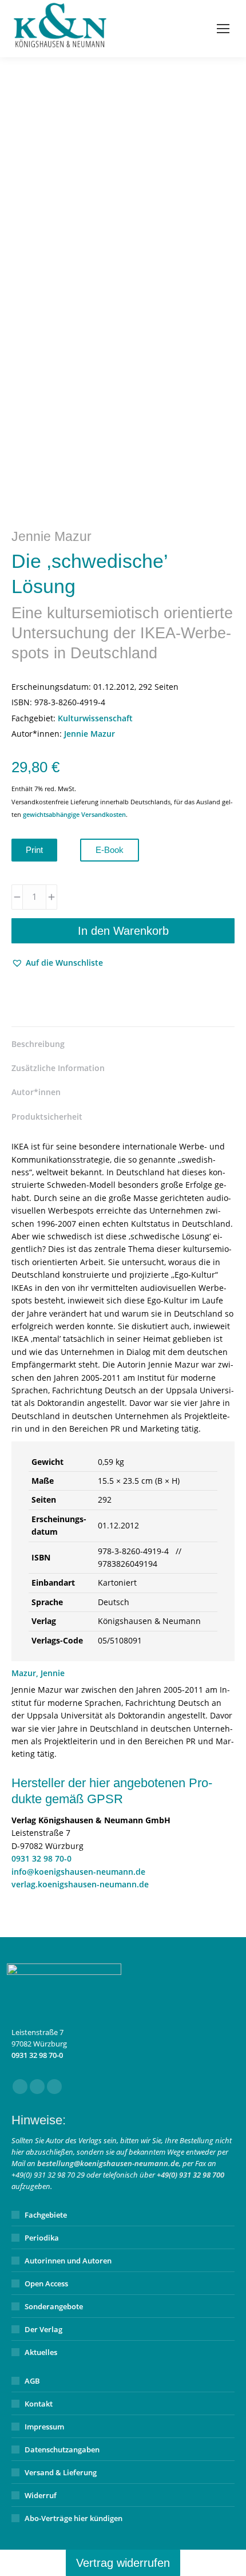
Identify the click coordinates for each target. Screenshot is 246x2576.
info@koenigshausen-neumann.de (78, 1872)
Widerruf (41, 2495)
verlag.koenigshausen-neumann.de (80, 1884)
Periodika (42, 2238)
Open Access (46, 2283)
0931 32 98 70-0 (41, 1858)
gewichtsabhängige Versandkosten (74, 814)
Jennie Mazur (90, 734)
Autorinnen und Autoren (68, 2261)
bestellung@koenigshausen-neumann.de (108, 2163)
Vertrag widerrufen (123, 2563)
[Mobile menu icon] (223, 29)
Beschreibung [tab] (38, 1044)
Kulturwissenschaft (95, 718)
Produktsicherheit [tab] (47, 1117)
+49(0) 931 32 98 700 (191, 2175)
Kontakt (39, 2404)
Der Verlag (43, 2329)
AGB (32, 2381)
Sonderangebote (54, 2306)
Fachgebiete (46, 2215)
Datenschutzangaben (62, 2449)
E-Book (110, 850)
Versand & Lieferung (61, 2472)
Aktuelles (41, 2352)
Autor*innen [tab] (36, 1092)
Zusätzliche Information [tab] (58, 1068)
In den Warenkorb (123, 931)
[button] (57, 963)
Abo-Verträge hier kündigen (74, 2518)
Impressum (44, 2427)
